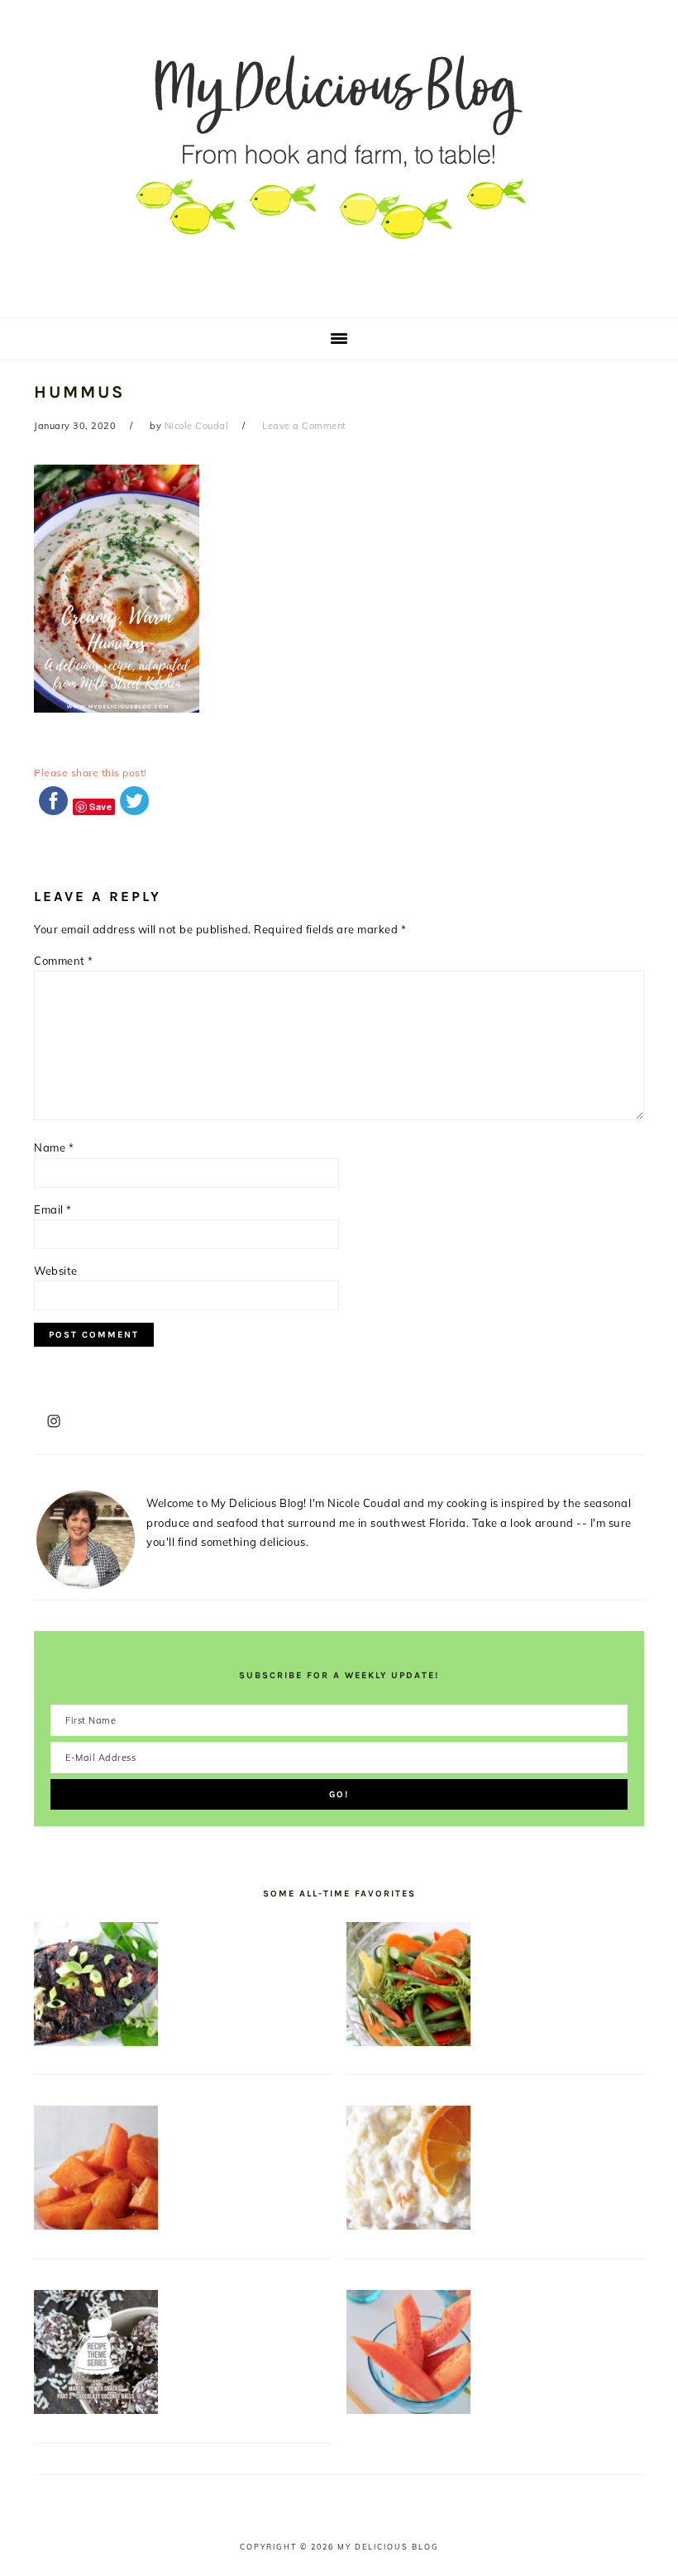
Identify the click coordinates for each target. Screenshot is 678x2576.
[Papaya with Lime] (408, 2410)
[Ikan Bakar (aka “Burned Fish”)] (96, 2042)
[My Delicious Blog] (339, 293)
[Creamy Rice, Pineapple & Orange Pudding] (408, 2225)
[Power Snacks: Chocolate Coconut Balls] (96, 2410)
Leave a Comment (304, 426)
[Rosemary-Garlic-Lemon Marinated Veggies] (408, 2042)
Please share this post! (91, 773)
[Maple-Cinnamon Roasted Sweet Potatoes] (96, 2225)
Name (54, 1147)
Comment (64, 961)
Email (53, 1209)
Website (56, 1271)
